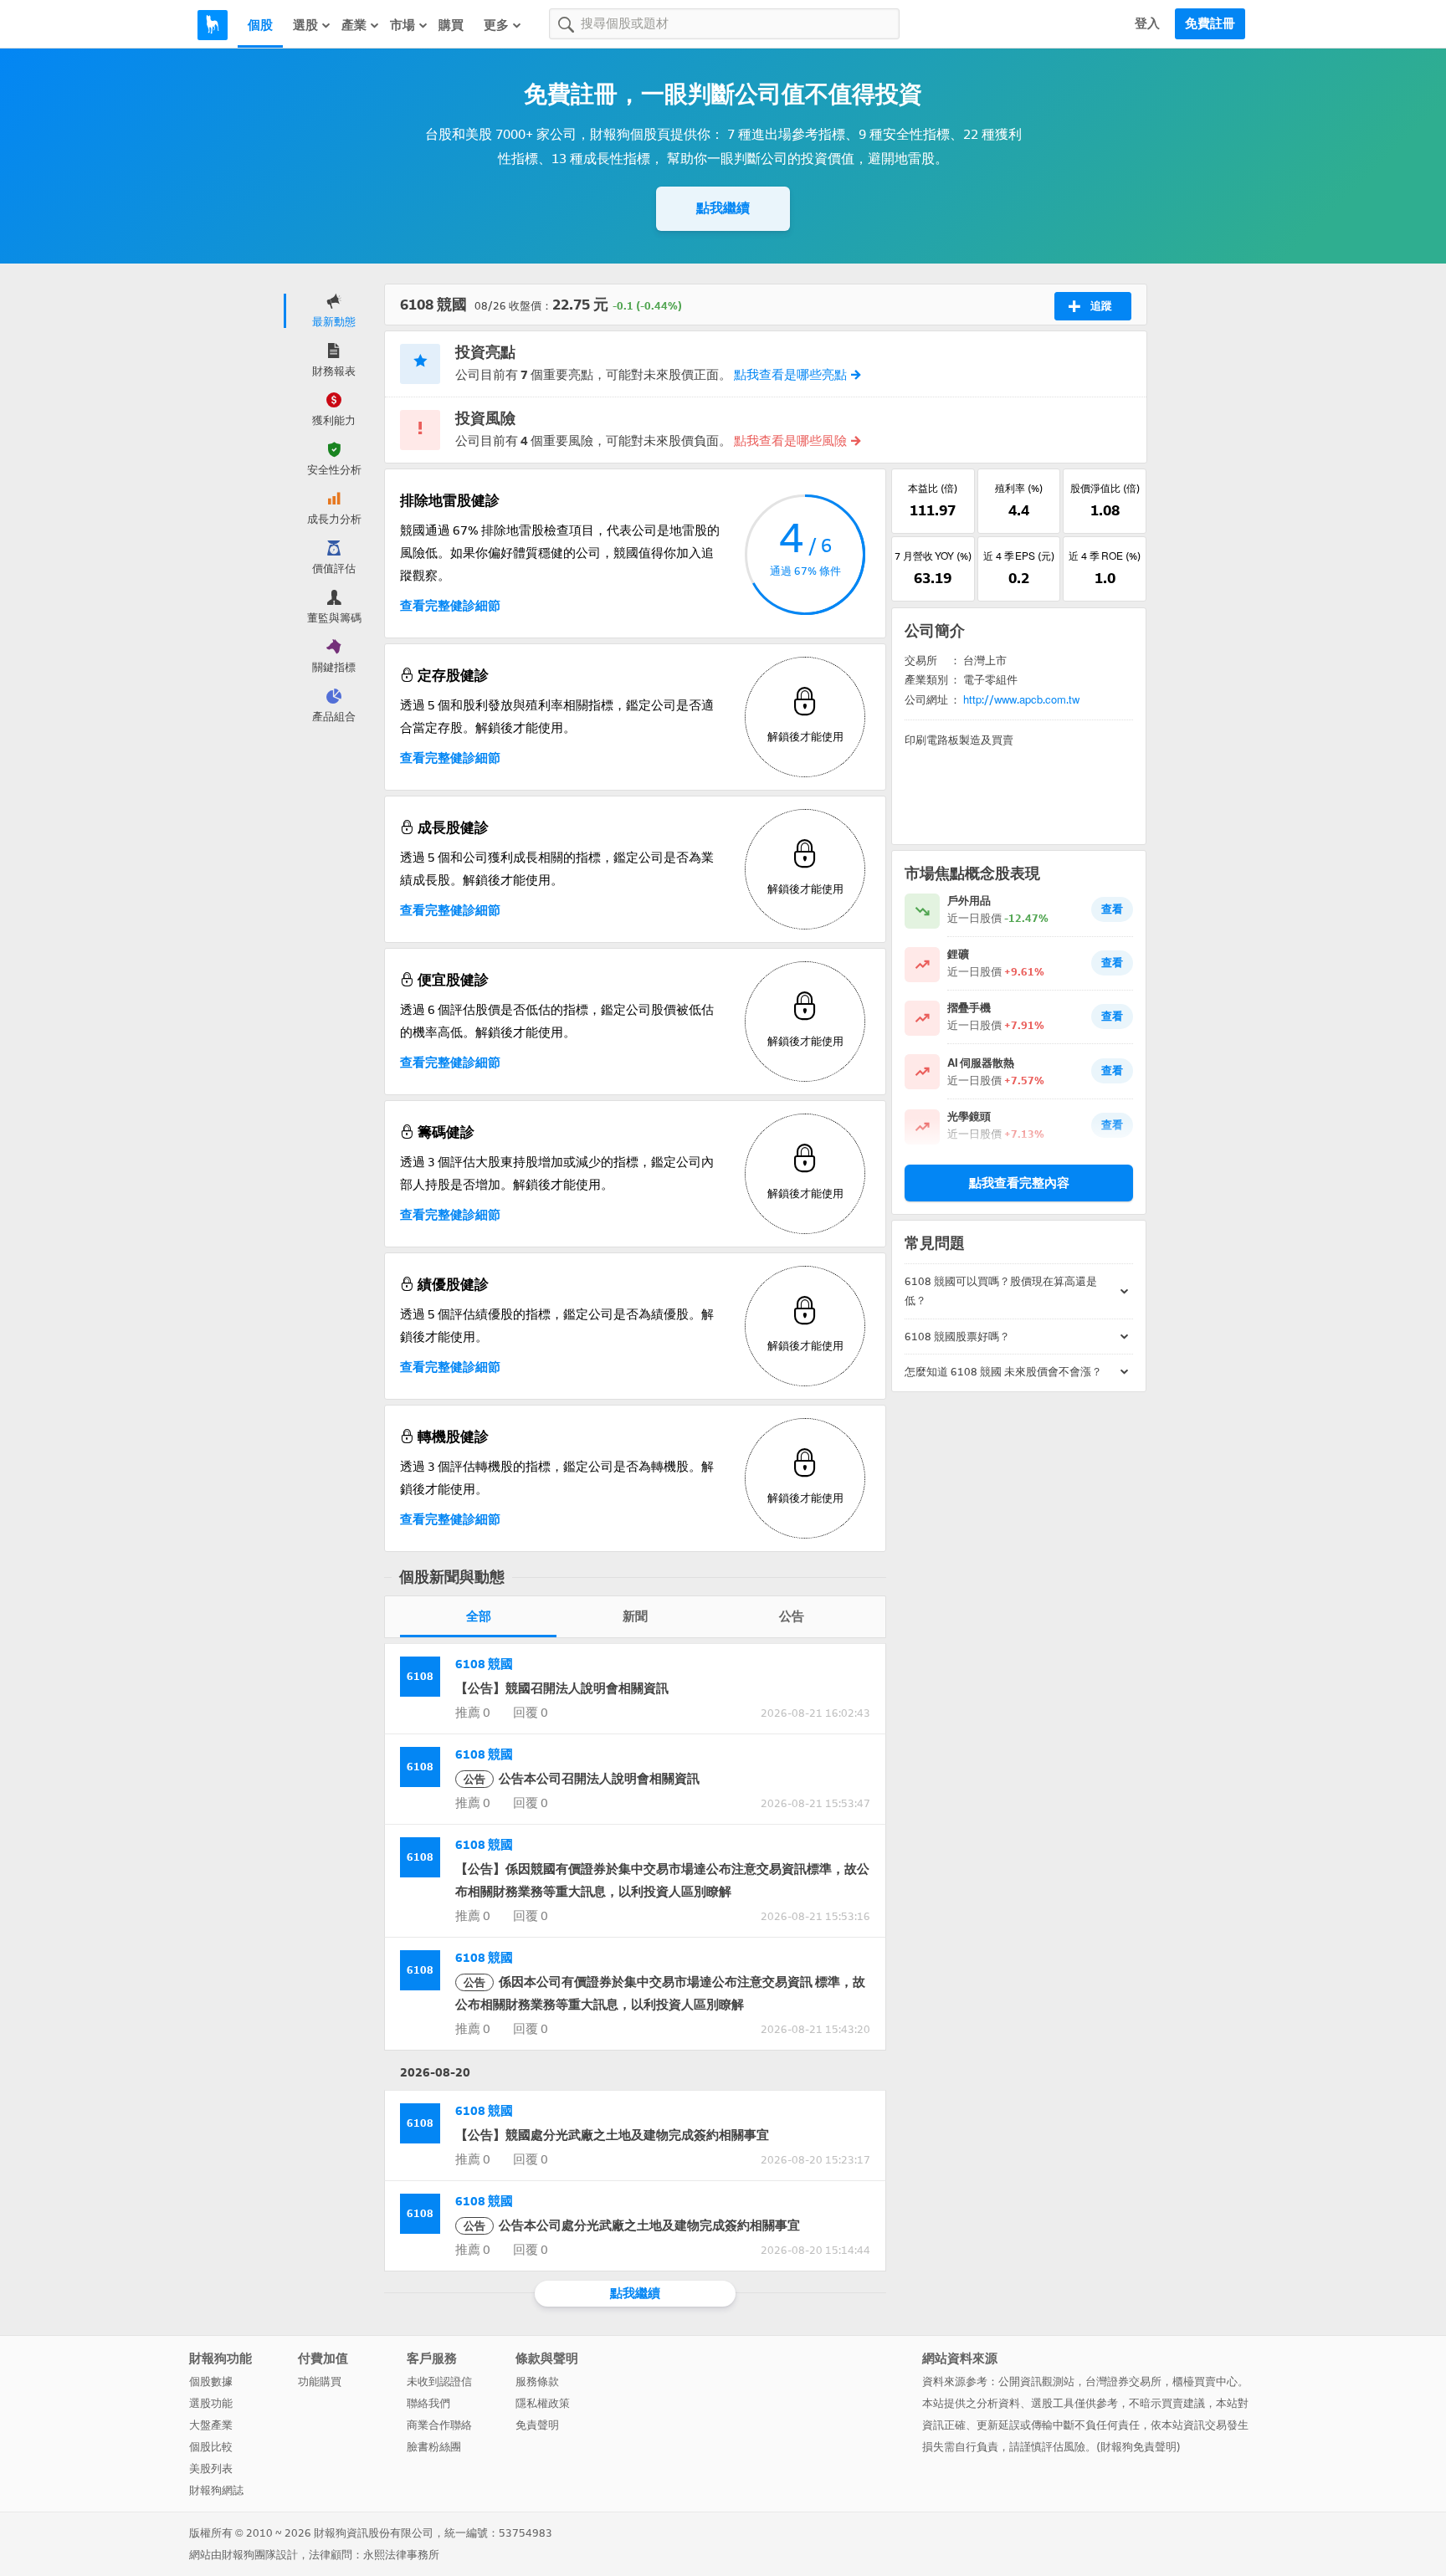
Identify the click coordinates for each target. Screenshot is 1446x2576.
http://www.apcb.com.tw (1021, 700)
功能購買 (320, 2381)
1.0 (1105, 578)
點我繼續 (723, 208)
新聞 (635, 1616)
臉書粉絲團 (434, 2447)
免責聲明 (537, 2425)
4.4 (1019, 510)
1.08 (1105, 510)
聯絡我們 (428, 2403)
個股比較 (211, 2447)
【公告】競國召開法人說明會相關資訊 (562, 1688)
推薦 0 (473, 1713)
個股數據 (211, 2381)
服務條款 (537, 2381)
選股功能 (211, 2403)
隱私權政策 (543, 2403)
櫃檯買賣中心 (1205, 2381)
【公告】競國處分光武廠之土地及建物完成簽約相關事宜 (612, 2135)
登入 (1147, 23)
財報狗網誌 (216, 2490)
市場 (403, 25)
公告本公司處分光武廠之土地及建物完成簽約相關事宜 (632, 2225)
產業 (354, 25)
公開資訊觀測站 (1036, 2381)
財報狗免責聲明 (1138, 2447)
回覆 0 (531, 1713)
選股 (305, 25)
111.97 (933, 510)
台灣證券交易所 (1123, 2381)
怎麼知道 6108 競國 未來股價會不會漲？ (1003, 1372)
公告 (792, 1616)
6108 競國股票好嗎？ (957, 1337)
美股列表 (211, 2468)
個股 (260, 25)
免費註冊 (1210, 23)
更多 (496, 25)
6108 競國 (484, 1664)
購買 (451, 25)
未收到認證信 (439, 2381)
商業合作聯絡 (439, 2425)
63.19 (933, 578)
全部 (479, 1616)
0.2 (1019, 578)
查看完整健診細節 (450, 606)
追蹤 (1101, 306)
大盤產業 (211, 2425)
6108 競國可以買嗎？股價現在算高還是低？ (1001, 1291)
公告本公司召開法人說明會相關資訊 (582, 1779)
